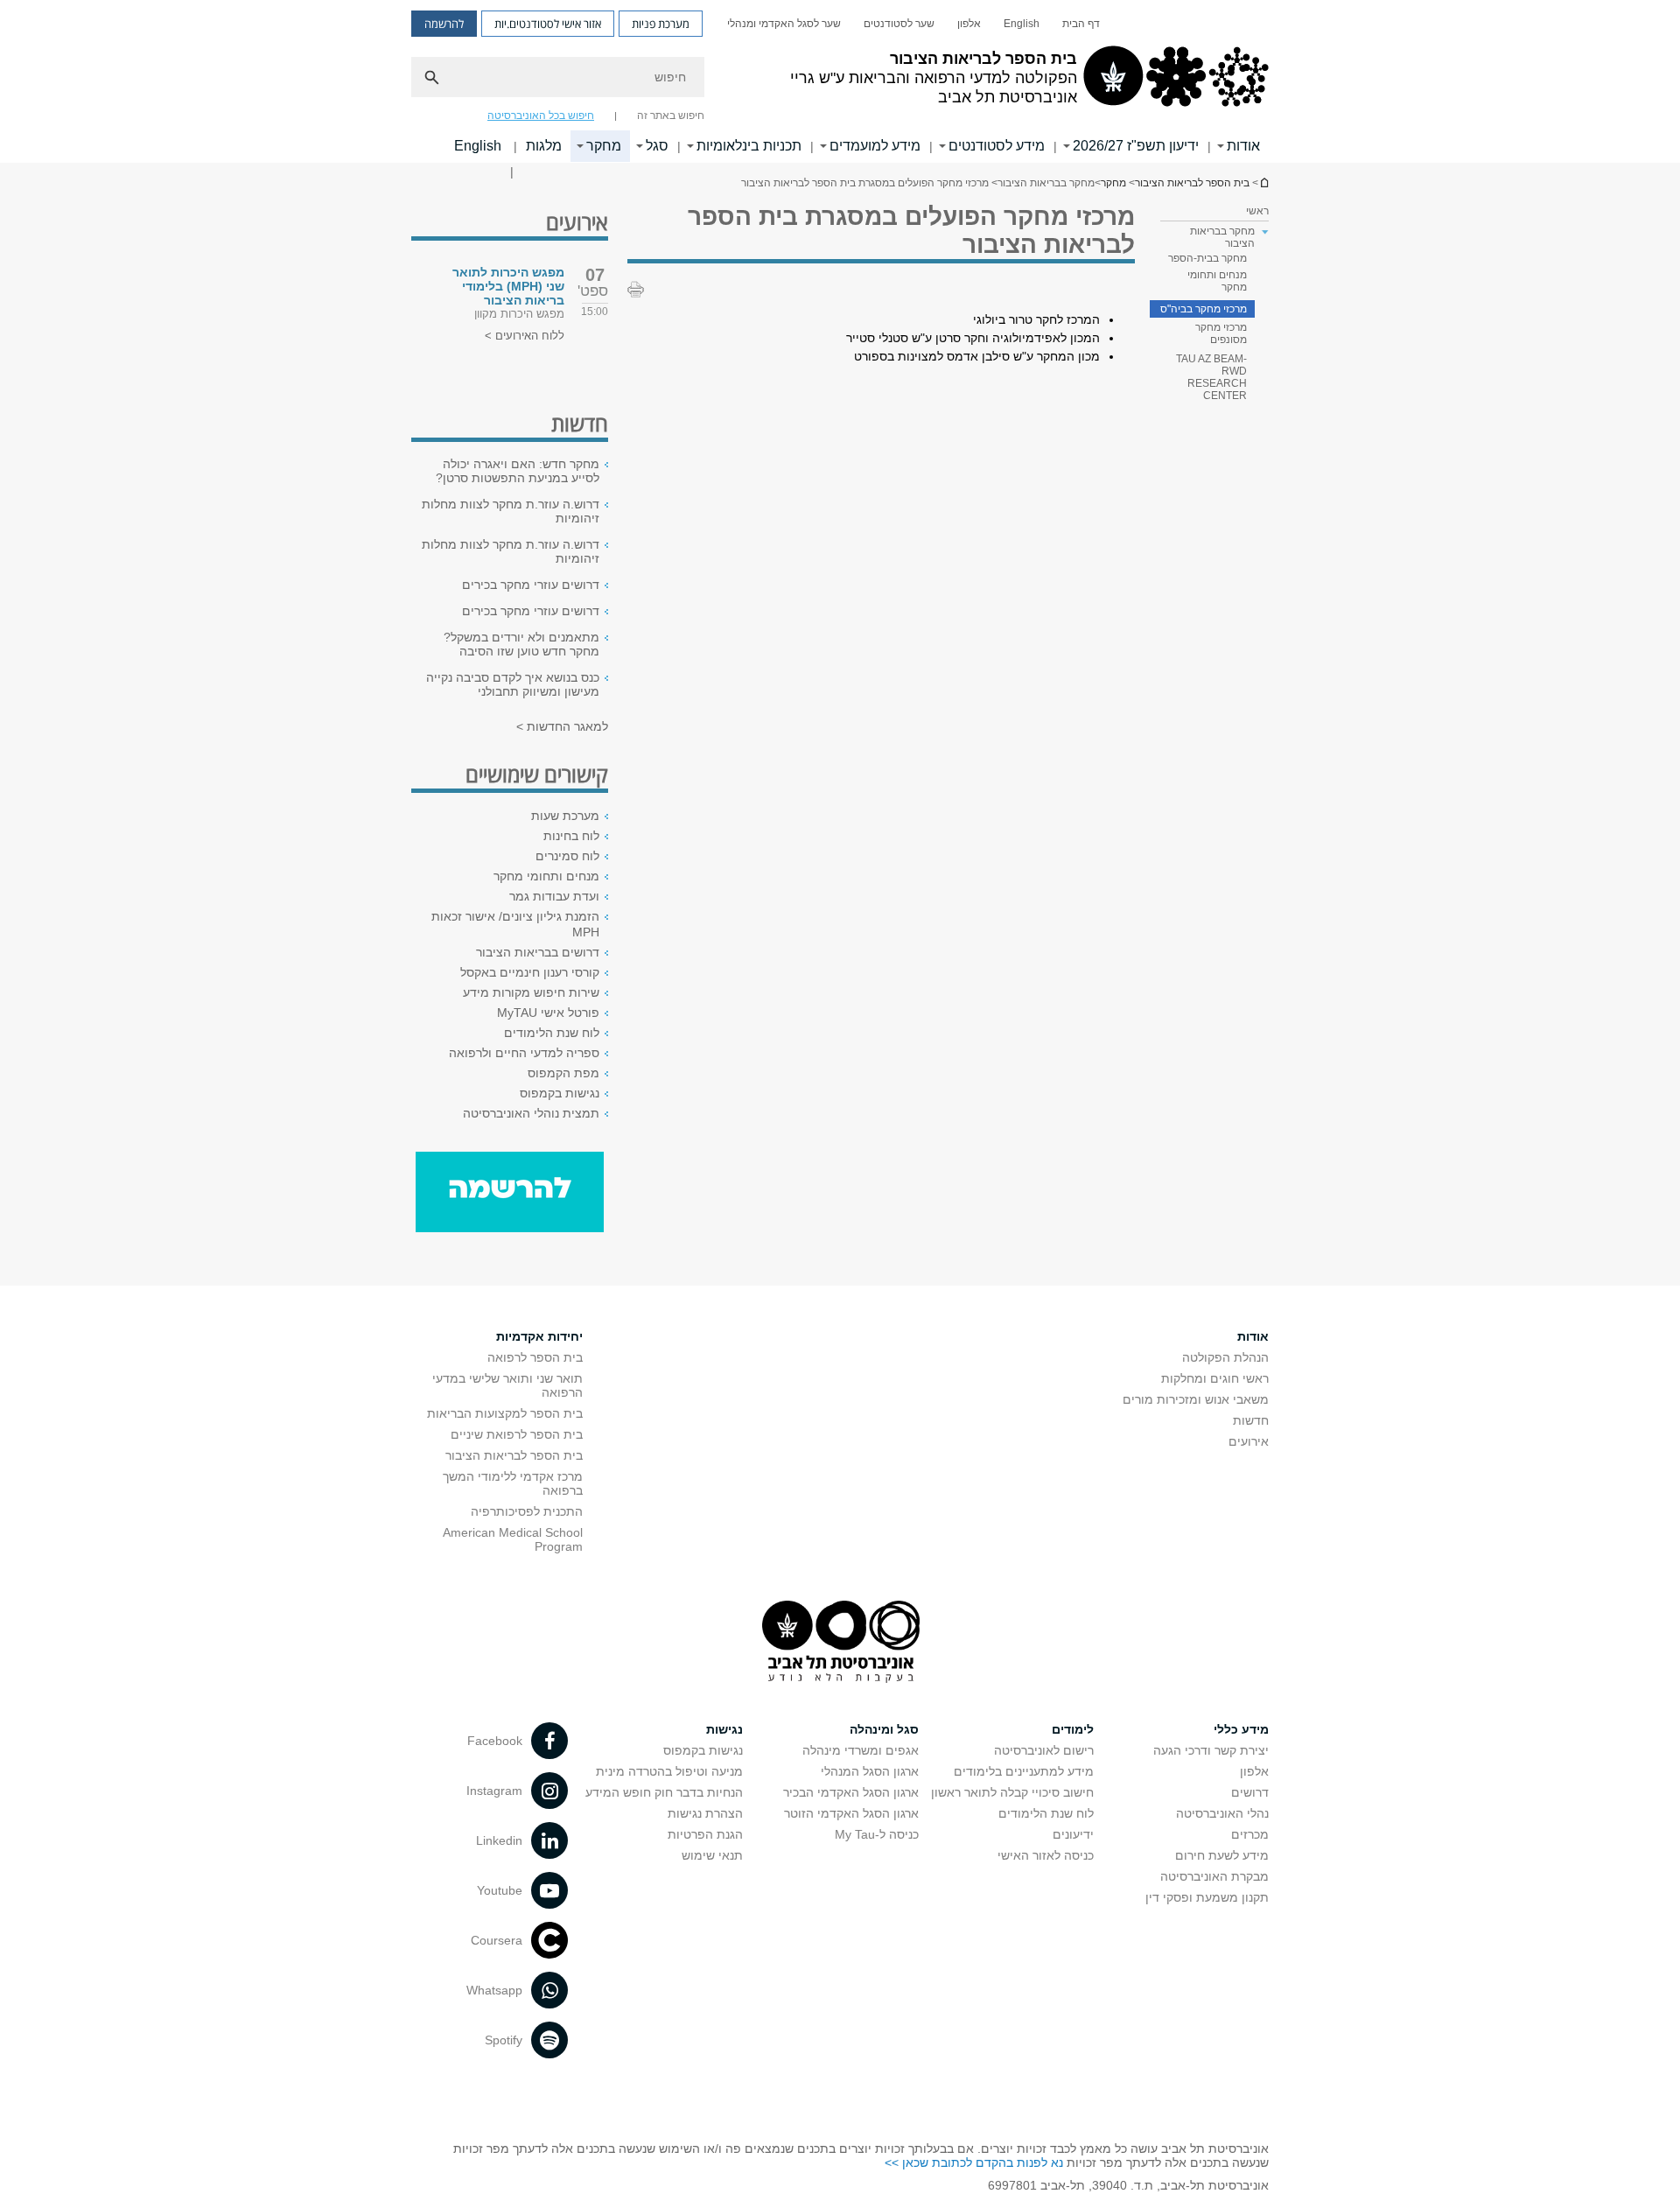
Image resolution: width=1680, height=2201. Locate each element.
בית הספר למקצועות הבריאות (505, 1413)
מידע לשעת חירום (1222, 1855)
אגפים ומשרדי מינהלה (861, 1750)
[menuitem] (1081, 24)
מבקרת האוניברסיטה (1214, 1876)
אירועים (1249, 1441)
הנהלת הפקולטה (1225, 1357)
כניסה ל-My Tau (877, 1834)
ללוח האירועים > (525, 336)
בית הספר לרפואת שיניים (517, 1434)
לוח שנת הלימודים (552, 1033)
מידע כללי (1241, 1729)
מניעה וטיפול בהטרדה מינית (669, 1771)
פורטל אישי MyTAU (548, 1013)
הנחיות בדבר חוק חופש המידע (664, 1792)
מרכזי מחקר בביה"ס (1204, 309)
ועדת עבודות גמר (554, 896)
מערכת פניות (661, 24)
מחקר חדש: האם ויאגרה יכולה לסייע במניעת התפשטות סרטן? (518, 471)
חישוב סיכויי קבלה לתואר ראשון (1012, 1792)
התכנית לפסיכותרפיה (527, 1511)
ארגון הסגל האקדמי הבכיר (851, 1792)
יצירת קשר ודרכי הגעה (1211, 1750)
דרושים (1250, 1792)
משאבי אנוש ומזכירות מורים (1196, 1399)
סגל (657, 146)
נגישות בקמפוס (560, 1093)
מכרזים (1250, 1834)
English (1022, 24)
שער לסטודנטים (899, 24)
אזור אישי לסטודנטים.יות (548, 24)
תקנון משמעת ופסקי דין (1207, 1897)
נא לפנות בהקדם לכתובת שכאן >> (974, 2162)
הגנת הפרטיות (705, 1834)
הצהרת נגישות (705, 1813)
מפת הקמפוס (563, 1073)
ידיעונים (1073, 1834)
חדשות (1251, 1420)
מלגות (544, 146)
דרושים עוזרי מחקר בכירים (531, 585)
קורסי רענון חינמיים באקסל (530, 972)
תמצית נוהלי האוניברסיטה (531, 1113)
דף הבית (1081, 24)
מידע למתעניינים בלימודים (1024, 1771)
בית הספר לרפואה (535, 1357)
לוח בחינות (571, 836)
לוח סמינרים (567, 856)
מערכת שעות (565, 816)
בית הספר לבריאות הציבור (1263, 182)
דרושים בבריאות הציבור (538, 952)
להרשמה (444, 24)
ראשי (1257, 211)
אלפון (969, 24)
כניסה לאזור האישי (1046, 1855)
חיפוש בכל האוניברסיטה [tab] (541, 116)
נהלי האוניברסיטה (1222, 1813)
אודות (1243, 146)
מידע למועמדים (875, 146)
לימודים (1073, 1729)
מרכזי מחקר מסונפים (1221, 333)
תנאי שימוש (712, 1855)
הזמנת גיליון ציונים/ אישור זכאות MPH (515, 924)
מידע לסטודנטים (997, 146)
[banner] (840, 81)
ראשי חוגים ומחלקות (1215, 1378)
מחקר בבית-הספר (1207, 258)
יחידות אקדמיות (539, 1336)
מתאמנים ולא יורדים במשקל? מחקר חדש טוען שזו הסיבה (521, 644)
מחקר (604, 146)
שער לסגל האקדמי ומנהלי (784, 24)
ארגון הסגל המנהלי (870, 1771)
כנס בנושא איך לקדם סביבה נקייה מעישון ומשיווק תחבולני (513, 684)
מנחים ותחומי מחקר (1217, 281)
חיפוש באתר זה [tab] (671, 116)
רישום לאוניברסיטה (1044, 1750)
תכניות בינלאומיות (749, 146)
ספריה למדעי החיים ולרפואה (524, 1053)
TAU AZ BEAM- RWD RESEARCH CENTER (1211, 377)
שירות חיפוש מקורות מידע (531, 992)
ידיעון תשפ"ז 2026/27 (1136, 146)
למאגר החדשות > (562, 726)
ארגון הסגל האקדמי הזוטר (851, 1813)
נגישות (724, 1729)
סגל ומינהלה (884, 1729)
